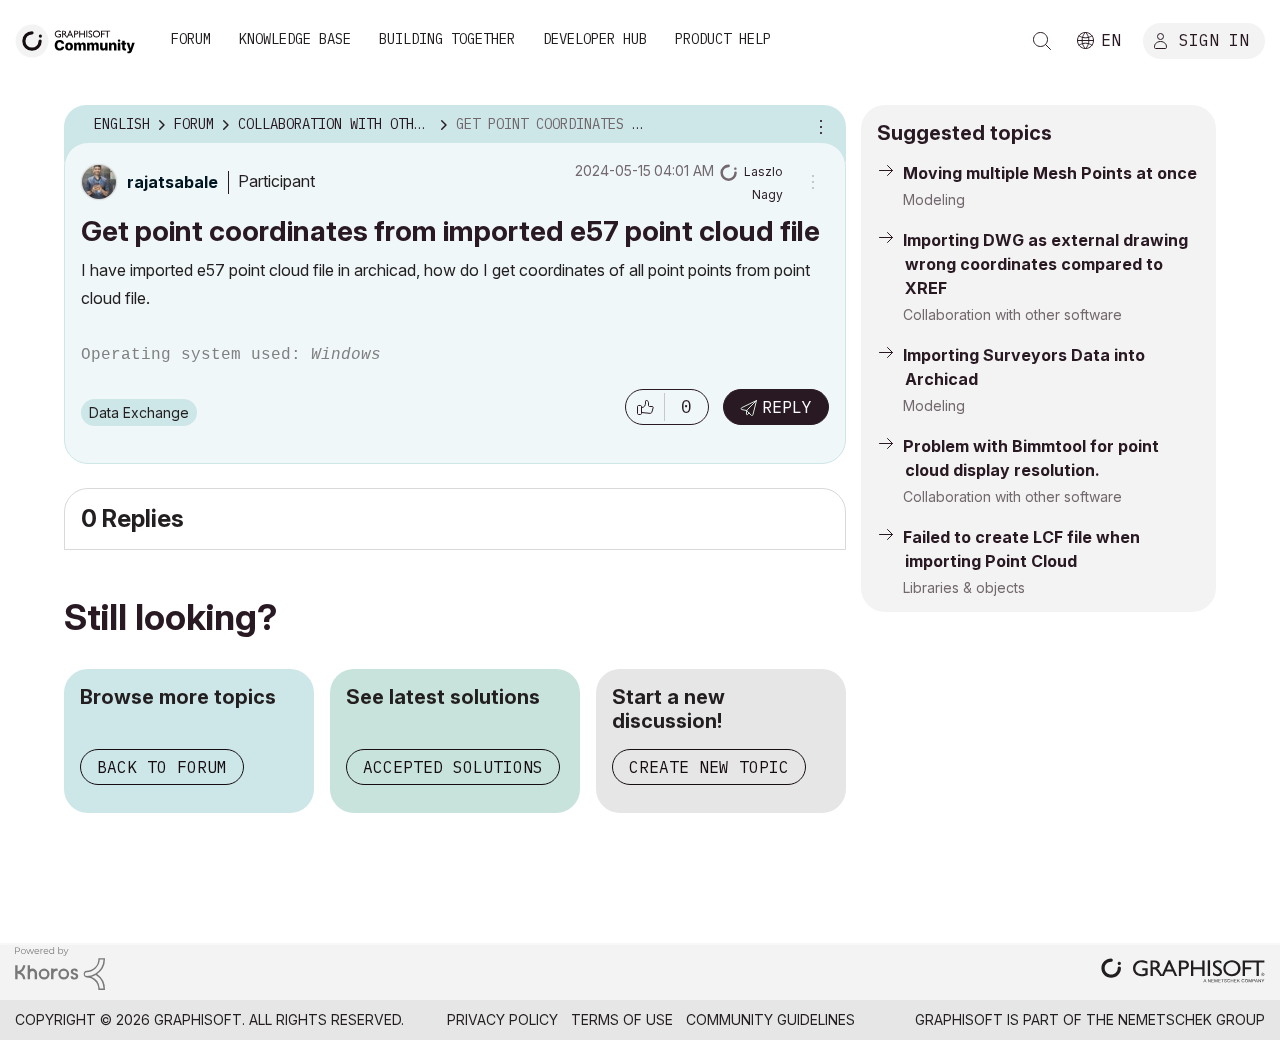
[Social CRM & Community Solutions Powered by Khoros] (60, 967)
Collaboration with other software (1012, 314)
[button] (645, 407)
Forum (191, 39)
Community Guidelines (770, 1019)
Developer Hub (595, 39)
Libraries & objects (964, 587)
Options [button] (818, 125)
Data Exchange (139, 412)
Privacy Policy (502, 1019)
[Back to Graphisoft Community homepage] (82, 38)
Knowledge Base (295, 39)
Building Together (447, 39)
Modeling (934, 199)
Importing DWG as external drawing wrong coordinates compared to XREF (1045, 264)
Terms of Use (622, 1019)
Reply (787, 407)
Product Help (723, 39)
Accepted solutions (453, 767)
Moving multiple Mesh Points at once (1050, 173)
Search (1042, 41)
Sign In (1214, 39)
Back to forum (162, 767)
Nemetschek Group (1191, 1019)
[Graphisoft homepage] (1183, 972)
